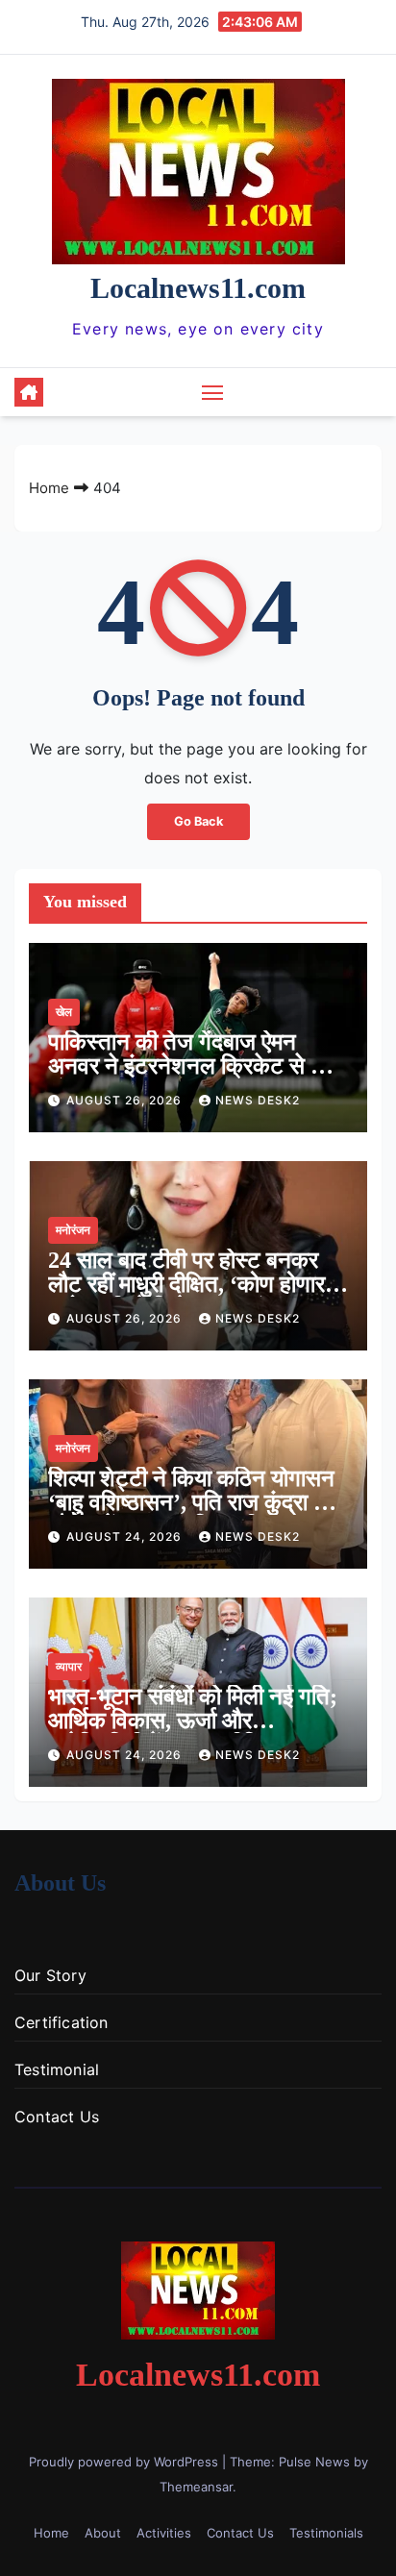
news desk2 (258, 1100)
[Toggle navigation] (212, 392)
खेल (64, 1012)
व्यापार (69, 1666)
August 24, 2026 (126, 1536)
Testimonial (57, 2069)
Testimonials (326, 2533)
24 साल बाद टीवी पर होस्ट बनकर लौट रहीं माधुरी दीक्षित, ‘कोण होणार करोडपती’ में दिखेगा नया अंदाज (186, 1284)
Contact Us (57, 2117)
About (103, 2533)
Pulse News (314, 2462)
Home (49, 488)
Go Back (198, 821)
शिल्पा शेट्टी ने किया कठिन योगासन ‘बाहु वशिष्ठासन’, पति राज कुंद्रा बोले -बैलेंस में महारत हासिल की (197, 1502)
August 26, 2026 (126, 1100)
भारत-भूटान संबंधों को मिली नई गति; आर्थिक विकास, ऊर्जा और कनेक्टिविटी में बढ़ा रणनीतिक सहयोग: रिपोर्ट (193, 1733)
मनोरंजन (73, 1230)
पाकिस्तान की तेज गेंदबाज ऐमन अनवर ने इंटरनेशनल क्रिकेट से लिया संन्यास (198, 1066)
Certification (62, 2022)
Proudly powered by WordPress (125, 2462)
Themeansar (196, 2487)
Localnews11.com (198, 288)
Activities (164, 2533)
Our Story (50, 1975)
